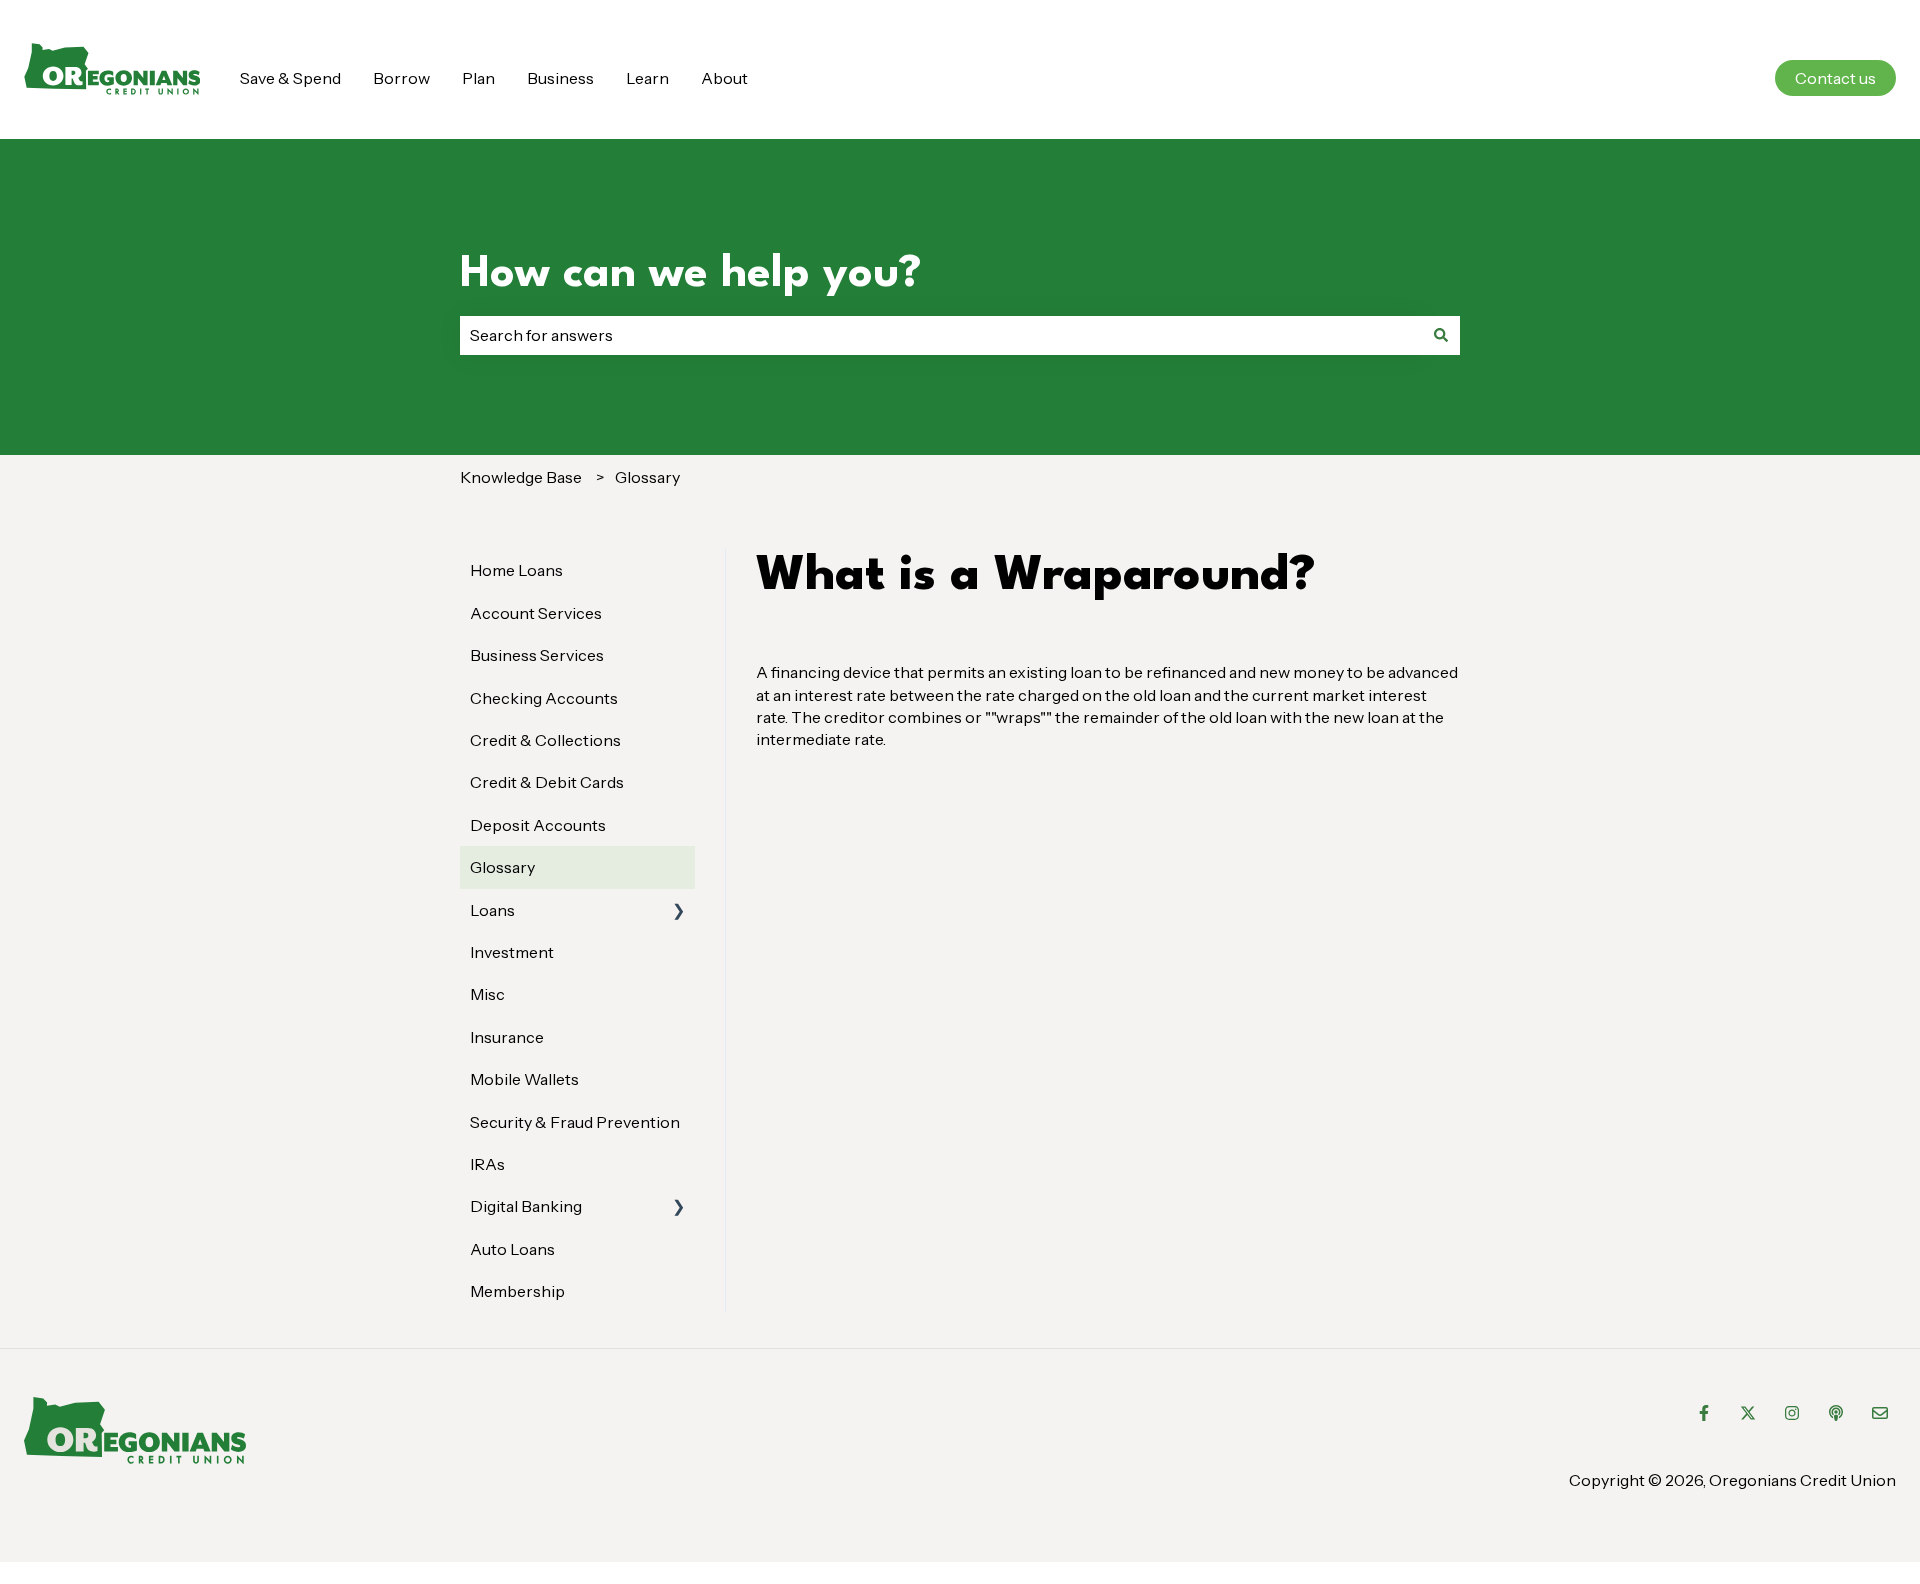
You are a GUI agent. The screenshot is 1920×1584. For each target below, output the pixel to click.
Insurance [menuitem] (507, 1037)
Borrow (401, 78)
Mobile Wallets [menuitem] (524, 1079)
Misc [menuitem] (487, 994)
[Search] (1441, 335)
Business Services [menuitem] (537, 655)
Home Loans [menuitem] (516, 570)
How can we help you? (691, 274)
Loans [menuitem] (492, 910)
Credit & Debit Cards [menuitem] (547, 782)
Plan (478, 78)
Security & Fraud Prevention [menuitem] (575, 1122)
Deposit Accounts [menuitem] (538, 825)
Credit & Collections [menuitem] (545, 740)
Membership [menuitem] (517, 1291)
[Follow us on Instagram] (1792, 1413)
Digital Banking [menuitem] (526, 1206)
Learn (647, 78)
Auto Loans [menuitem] (512, 1249)
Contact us (1835, 78)
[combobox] (941, 335)
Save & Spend (290, 78)
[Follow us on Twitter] (1748, 1413)
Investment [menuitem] (512, 952)
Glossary (647, 477)
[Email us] (1880, 1413)
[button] (679, 911)
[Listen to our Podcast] (1836, 1413)
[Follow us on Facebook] (1704, 1413)
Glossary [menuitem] (502, 867)
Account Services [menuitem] (536, 613)
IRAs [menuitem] (487, 1164)
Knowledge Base (521, 477)
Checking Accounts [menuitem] (544, 698)
